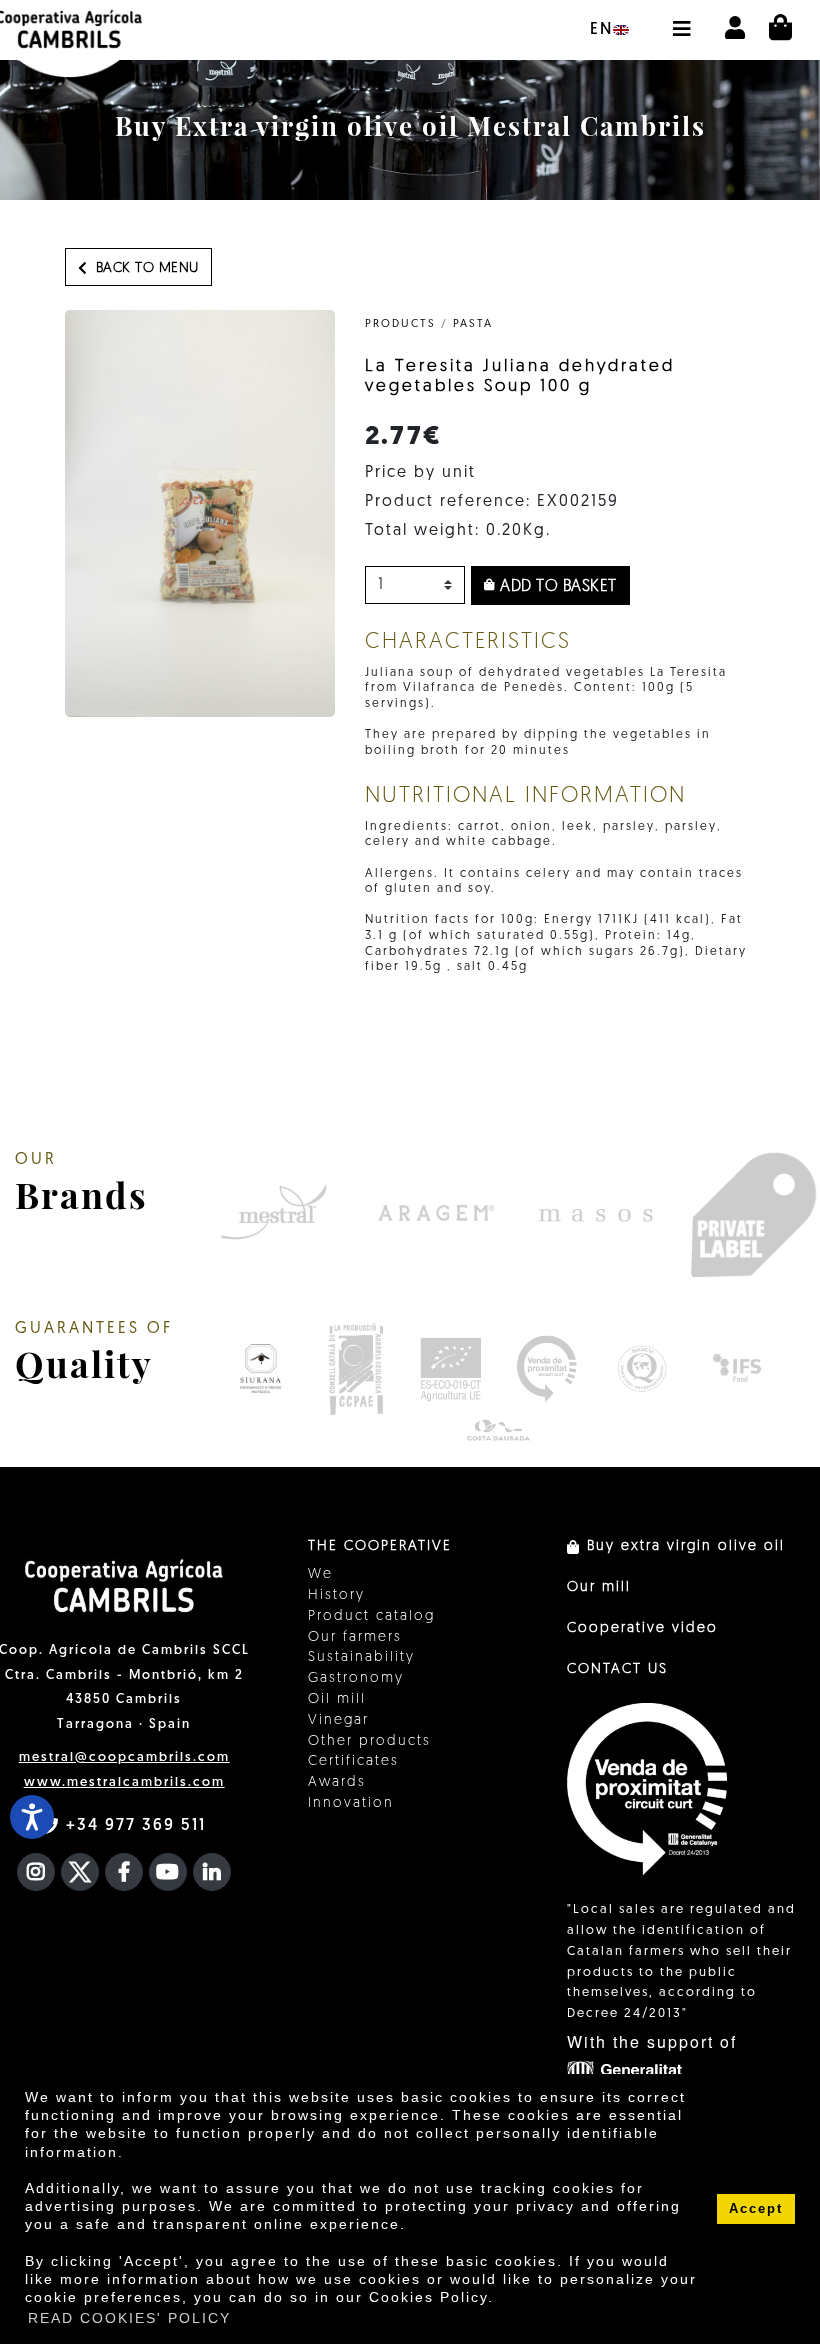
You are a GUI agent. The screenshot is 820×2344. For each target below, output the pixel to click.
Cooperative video (642, 1628)
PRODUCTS (400, 324)
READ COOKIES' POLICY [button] (129, 2318)
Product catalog (371, 1616)
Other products (369, 1741)
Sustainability (361, 1657)
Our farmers (355, 1637)
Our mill (599, 1587)
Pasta (473, 324)
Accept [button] (756, 2209)
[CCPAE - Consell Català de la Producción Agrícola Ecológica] (355, 1369)
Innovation (351, 1803)
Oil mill (337, 1699)
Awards (337, 1782)
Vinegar (338, 1720)
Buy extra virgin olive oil (683, 1546)
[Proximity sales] (546, 1369)
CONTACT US (617, 1669)
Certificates (353, 1761)
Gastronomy (356, 1678)
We (320, 1574)
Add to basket (556, 587)
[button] (681, 19)
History (336, 1595)
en (601, 30)
